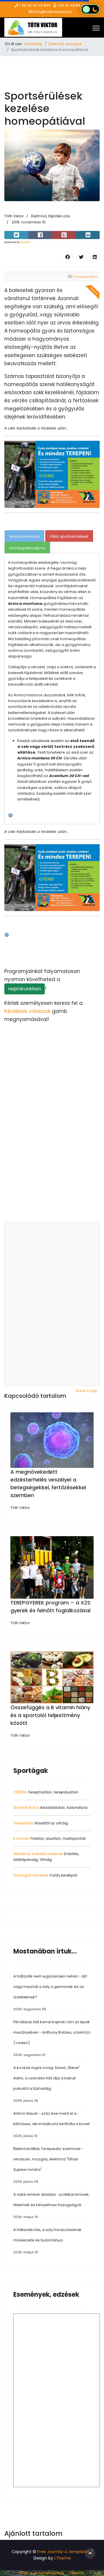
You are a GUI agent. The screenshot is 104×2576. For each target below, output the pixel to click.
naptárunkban (25, 989)
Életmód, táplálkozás (51, 216)
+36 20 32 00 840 (35, 5)
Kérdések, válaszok (27, 1011)
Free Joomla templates (42, 2573)
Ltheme (77, 2573)
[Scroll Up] (90, 2553)
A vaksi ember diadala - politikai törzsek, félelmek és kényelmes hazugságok (51, 2205)
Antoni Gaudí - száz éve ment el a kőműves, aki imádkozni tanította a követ (51, 2124)
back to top (87, 1391)
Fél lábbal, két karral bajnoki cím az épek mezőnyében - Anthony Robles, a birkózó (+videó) (52, 2038)
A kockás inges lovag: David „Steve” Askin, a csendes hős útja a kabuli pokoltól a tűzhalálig (47, 2084)
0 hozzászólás (85, 277)
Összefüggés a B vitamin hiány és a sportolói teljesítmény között (50, 1715)
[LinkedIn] (95, 257)
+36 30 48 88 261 (72, 5)
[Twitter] (81, 257)
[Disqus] (52, 1145)
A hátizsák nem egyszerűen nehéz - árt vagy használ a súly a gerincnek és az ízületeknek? (50, 1992)
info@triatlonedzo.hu (53, 12)
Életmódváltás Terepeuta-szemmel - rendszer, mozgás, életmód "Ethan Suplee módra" (48, 2165)
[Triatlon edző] (52, 474)
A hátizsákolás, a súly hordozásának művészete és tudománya (47, 2241)
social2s (25, 242)
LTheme (63, 2558)
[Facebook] (68, 257)
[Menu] (96, 28)
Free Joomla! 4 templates (63, 2552)
